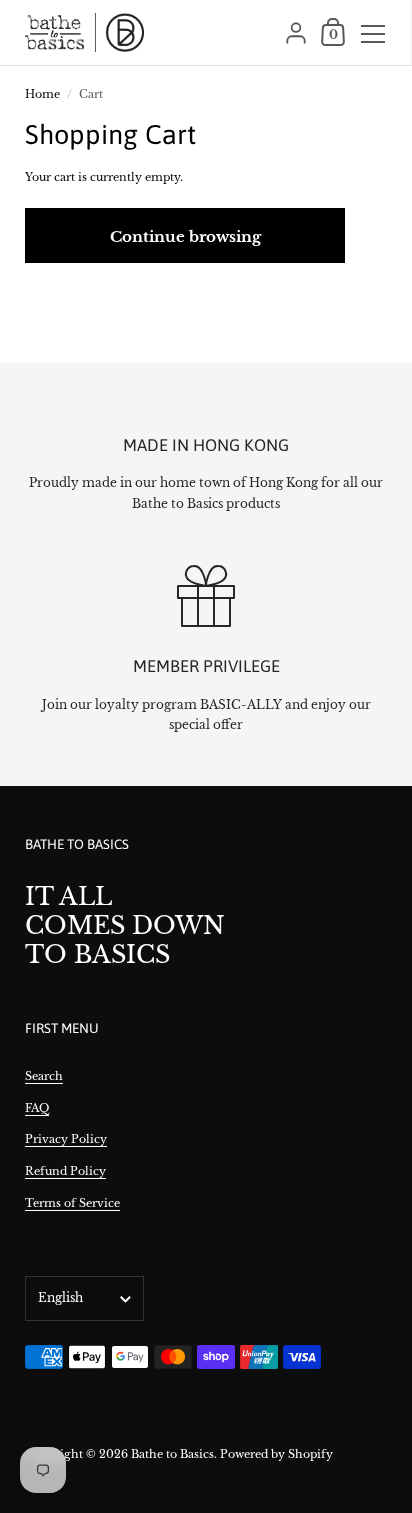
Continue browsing (185, 236)
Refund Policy (65, 1171)
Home (42, 94)
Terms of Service (72, 1203)
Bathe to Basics (172, 1454)
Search (44, 1076)
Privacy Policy (66, 1139)
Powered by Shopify (276, 1454)
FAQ (37, 1108)
